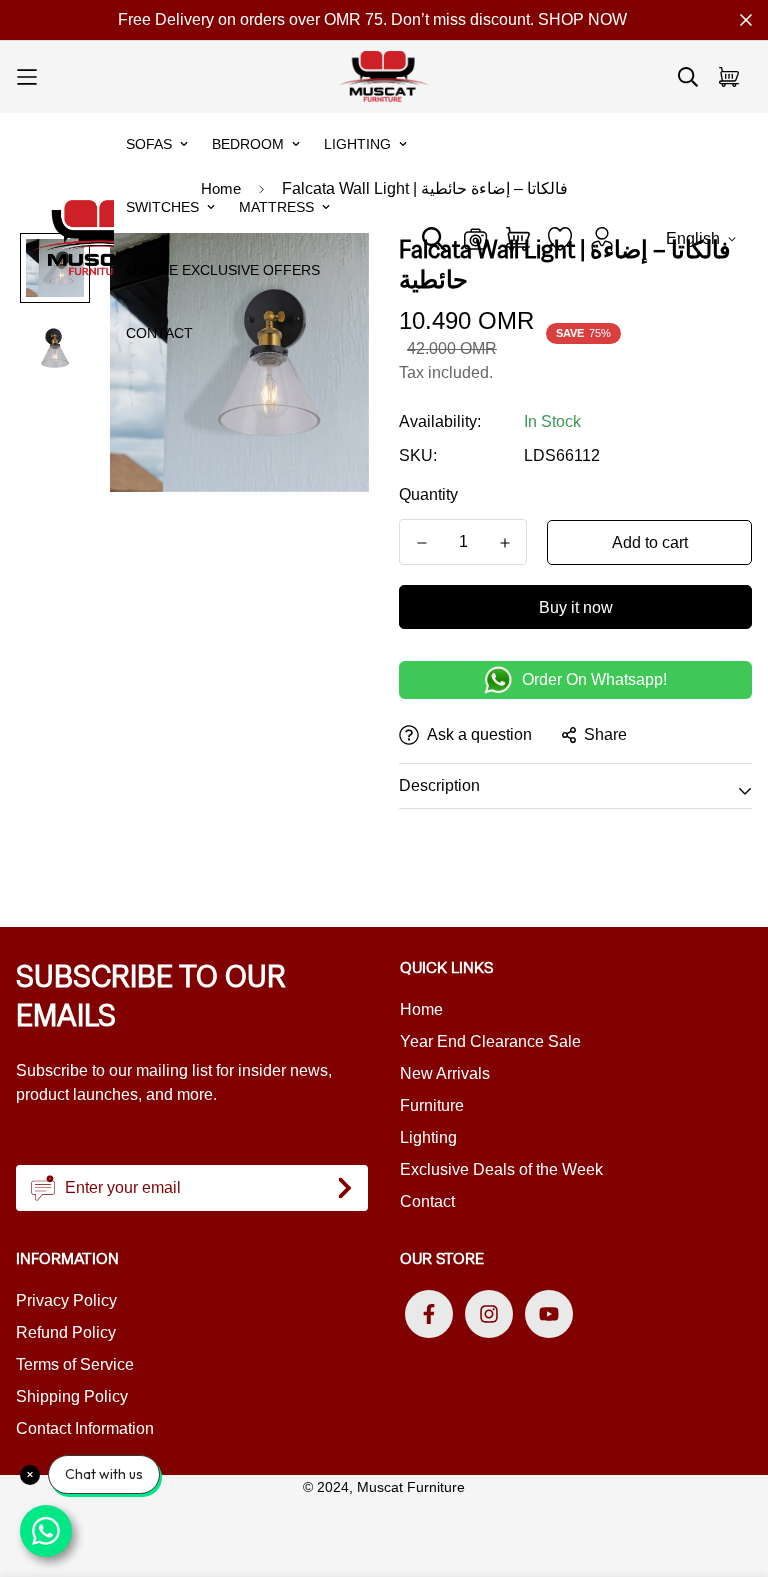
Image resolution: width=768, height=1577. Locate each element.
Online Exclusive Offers (223, 270)
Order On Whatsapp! (594, 679)
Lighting (357, 144)
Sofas (149, 144)
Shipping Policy (72, 1396)
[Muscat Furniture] (384, 77)
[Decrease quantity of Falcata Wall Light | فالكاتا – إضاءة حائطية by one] (421, 543)
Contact (159, 333)
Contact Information (85, 1428)
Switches (162, 207)
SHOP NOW (582, 19)
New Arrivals (445, 1073)
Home (421, 1009)
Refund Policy (66, 1332)
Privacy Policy (66, 1300)
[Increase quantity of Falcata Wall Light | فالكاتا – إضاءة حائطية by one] (504, 543)
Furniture (432, 1105)
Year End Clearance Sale (490, 1041)
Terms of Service (75, 1364)
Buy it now (576, 607)
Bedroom (248, 144)
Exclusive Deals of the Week (501, 1169)
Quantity (428, 494)
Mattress (276, 207)
